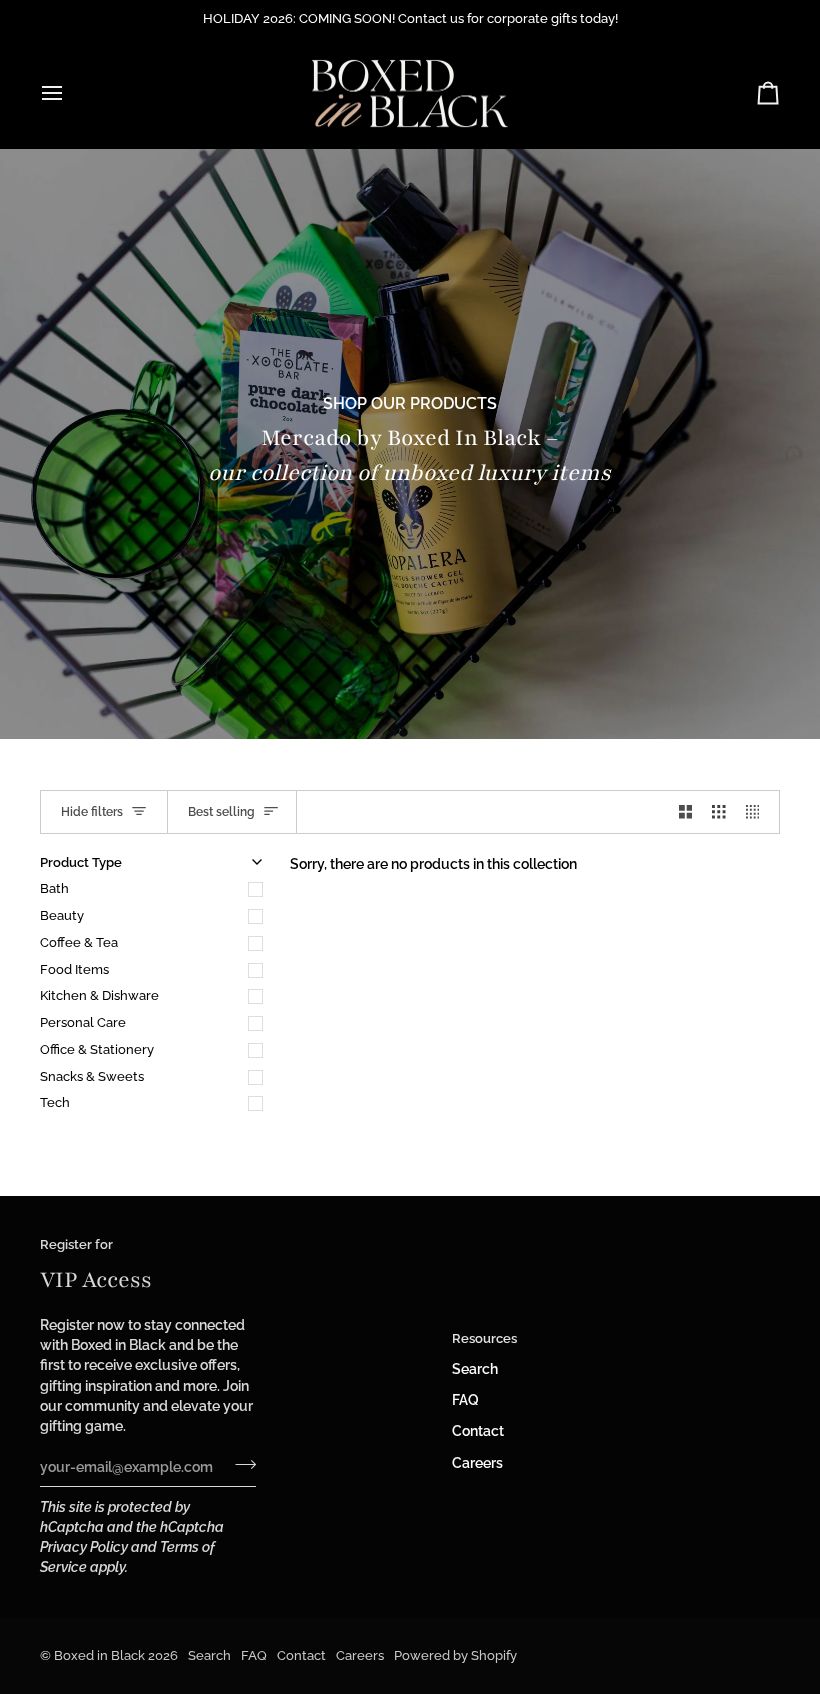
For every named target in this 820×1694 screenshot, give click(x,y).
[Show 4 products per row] (758, 812)
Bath (54, 888)
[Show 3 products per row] (719, 812)
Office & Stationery (97, 1049)
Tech (55, 1102)
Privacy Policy (84, 1547)
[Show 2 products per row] (686, 812)
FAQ (465, 1400)
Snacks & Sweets (92, 1076)
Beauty (62, 915)
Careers (477, 1463)
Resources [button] (484, 1338)
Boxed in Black (99, 1655)
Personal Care (83, 1022)
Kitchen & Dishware (99, 995)
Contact (478, 1431)
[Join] (239, 1464)
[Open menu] (70, 93)
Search (475, 1369)
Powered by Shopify (455, 1655)
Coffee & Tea (79, 942)
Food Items (74, 969)
